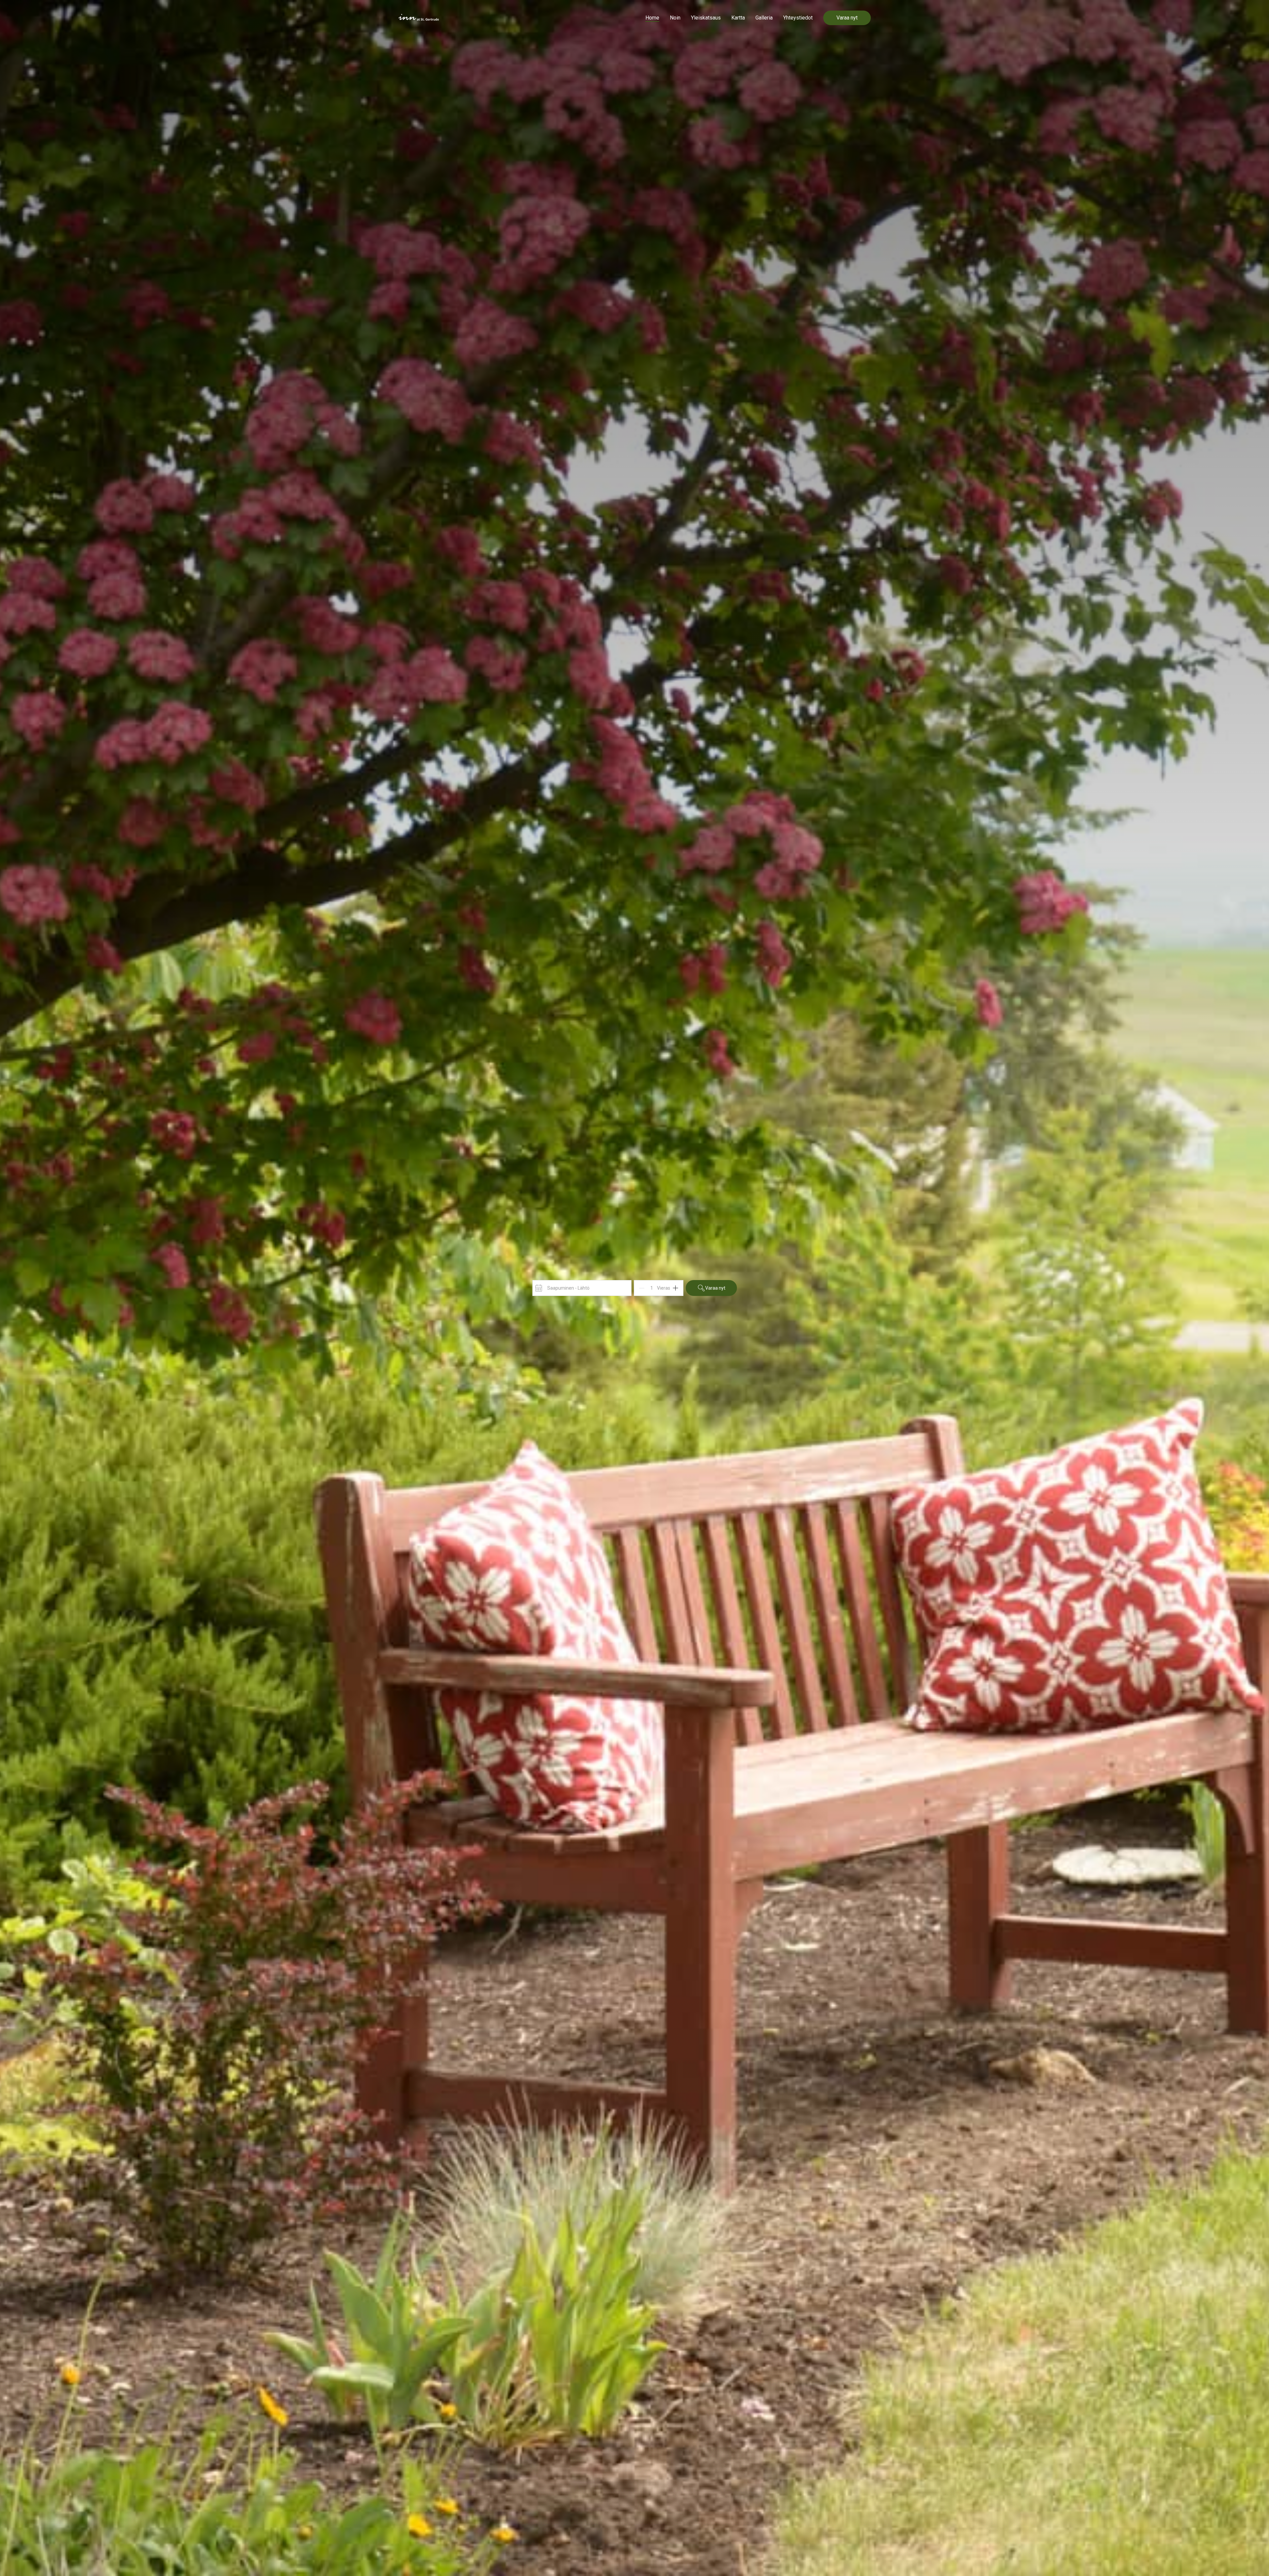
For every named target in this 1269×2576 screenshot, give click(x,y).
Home (652, 18)
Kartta (738, 18)
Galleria (764, 18)
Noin (675, 18)
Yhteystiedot (798, 18)
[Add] (675, 1288)
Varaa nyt (847, 18)
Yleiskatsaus (706, 18)
